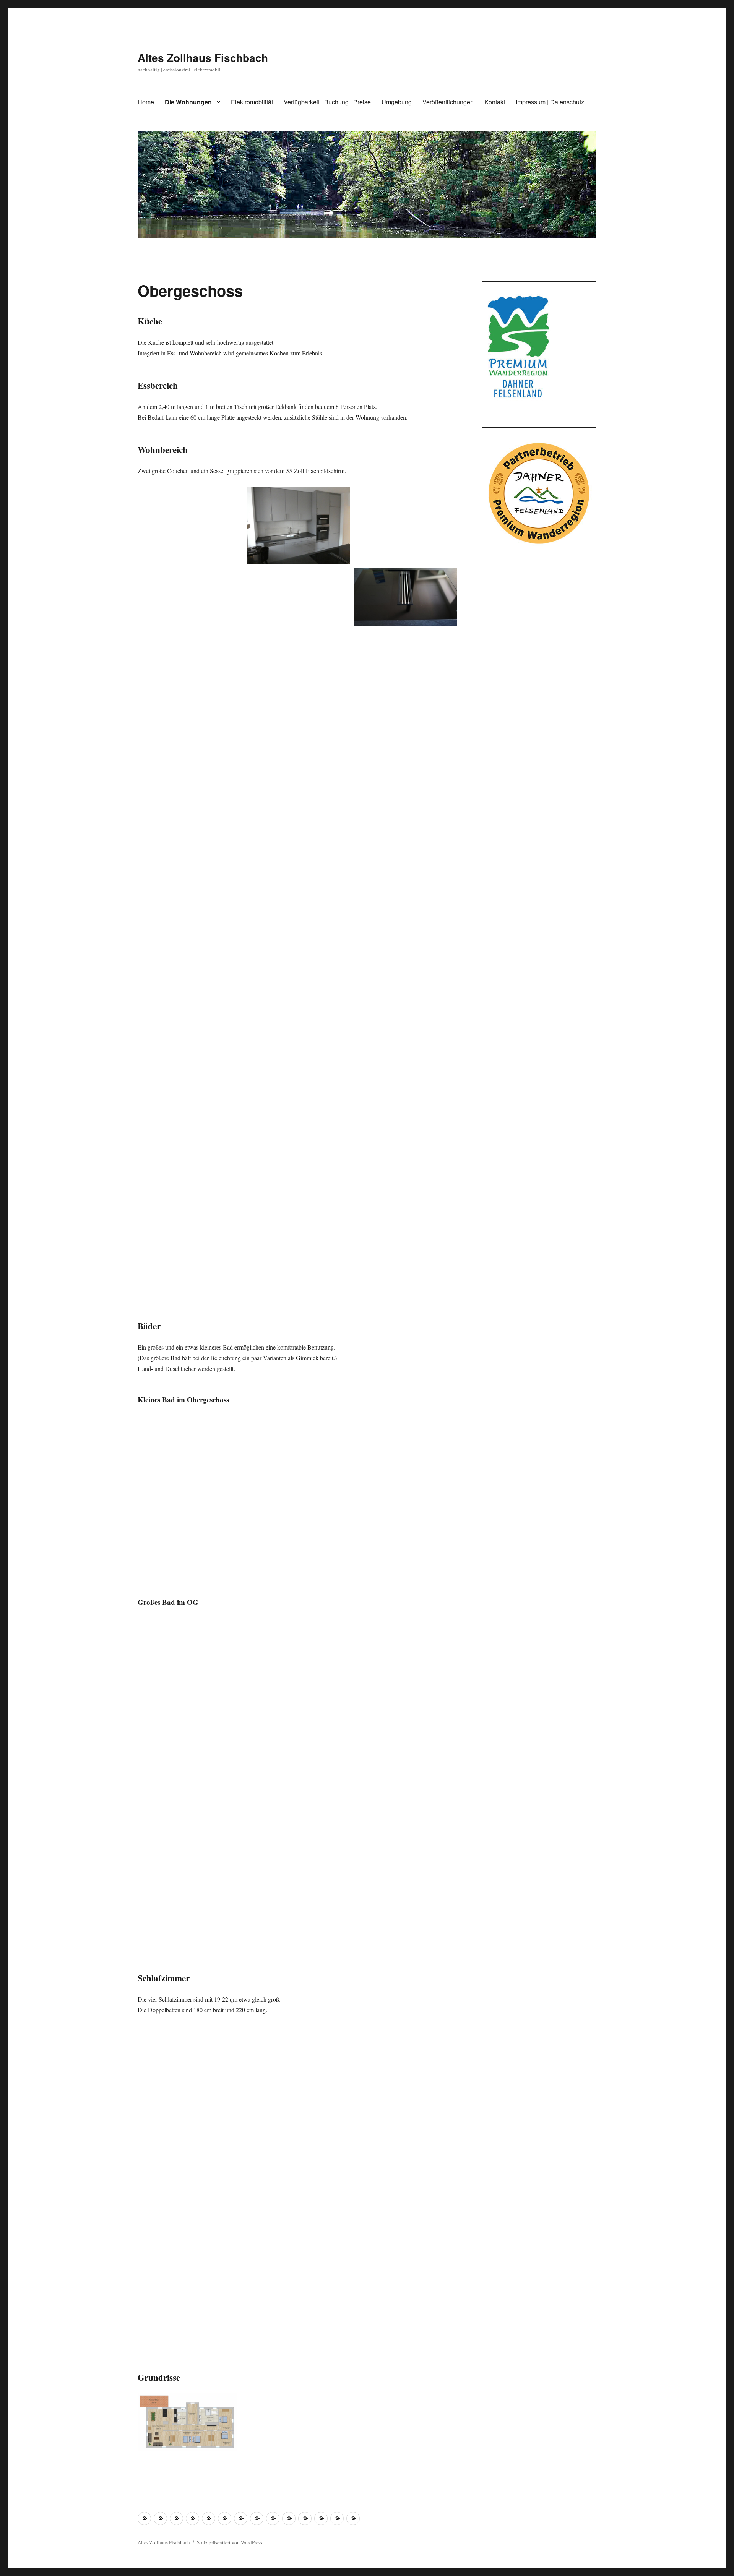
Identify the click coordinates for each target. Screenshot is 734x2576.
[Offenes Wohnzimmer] (191, 769)
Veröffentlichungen (448, 102)
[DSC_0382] (405, 1237)
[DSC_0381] (191, 1175)
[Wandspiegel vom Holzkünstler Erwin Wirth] (405, 993)
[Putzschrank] (405, 912)
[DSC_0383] (298, 1243)
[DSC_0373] (191, 2308)
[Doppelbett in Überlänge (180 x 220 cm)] (191, 2065)
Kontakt (495, 102)
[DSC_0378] (191, 1094)
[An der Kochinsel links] (191, 688)
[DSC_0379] (405, 1156)
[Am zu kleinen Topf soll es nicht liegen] (298, 674)
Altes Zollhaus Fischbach (203, 58)
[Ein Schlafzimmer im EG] (191, 2146)
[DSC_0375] (191, 1013)
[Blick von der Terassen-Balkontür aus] (298, 836)
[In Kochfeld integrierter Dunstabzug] (405, 597)
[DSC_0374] (298, 999)
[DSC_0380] (298, 1161)
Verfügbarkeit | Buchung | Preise (327, 102)
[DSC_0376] (405, 1075)
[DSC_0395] (298, 2308)
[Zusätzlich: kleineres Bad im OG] (191, 1453)
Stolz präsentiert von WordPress (230, 2542)
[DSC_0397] (191, 1256)
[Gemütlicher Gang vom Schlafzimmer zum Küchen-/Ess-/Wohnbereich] (191, 2227)
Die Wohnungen (188, 102)
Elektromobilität (252, 102)
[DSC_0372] (405, 2227)
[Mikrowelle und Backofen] (298, 600)
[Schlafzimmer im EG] (298, 2146)
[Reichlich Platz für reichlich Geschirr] (405, 668)
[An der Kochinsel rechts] (405, 750)
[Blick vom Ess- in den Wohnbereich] (298, 755)
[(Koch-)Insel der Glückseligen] (191, 526)
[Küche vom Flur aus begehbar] (405, 526)
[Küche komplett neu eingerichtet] (298, 526)
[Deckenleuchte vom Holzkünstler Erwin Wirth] (191, 931)
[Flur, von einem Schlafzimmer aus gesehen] (298, 918)
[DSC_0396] (405, 2308)
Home (146, 102)
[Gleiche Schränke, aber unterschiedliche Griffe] (298, 2227)
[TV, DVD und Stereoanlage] (405, 831)
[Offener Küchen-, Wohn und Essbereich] (191, 607)
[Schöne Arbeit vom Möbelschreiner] (298, 2065)
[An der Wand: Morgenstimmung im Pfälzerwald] (405, 2146)
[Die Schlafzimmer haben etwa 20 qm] (405, 2065)
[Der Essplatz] (191, 850)
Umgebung (397, 102)
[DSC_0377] (298, 1080)
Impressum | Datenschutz (550, 102)
